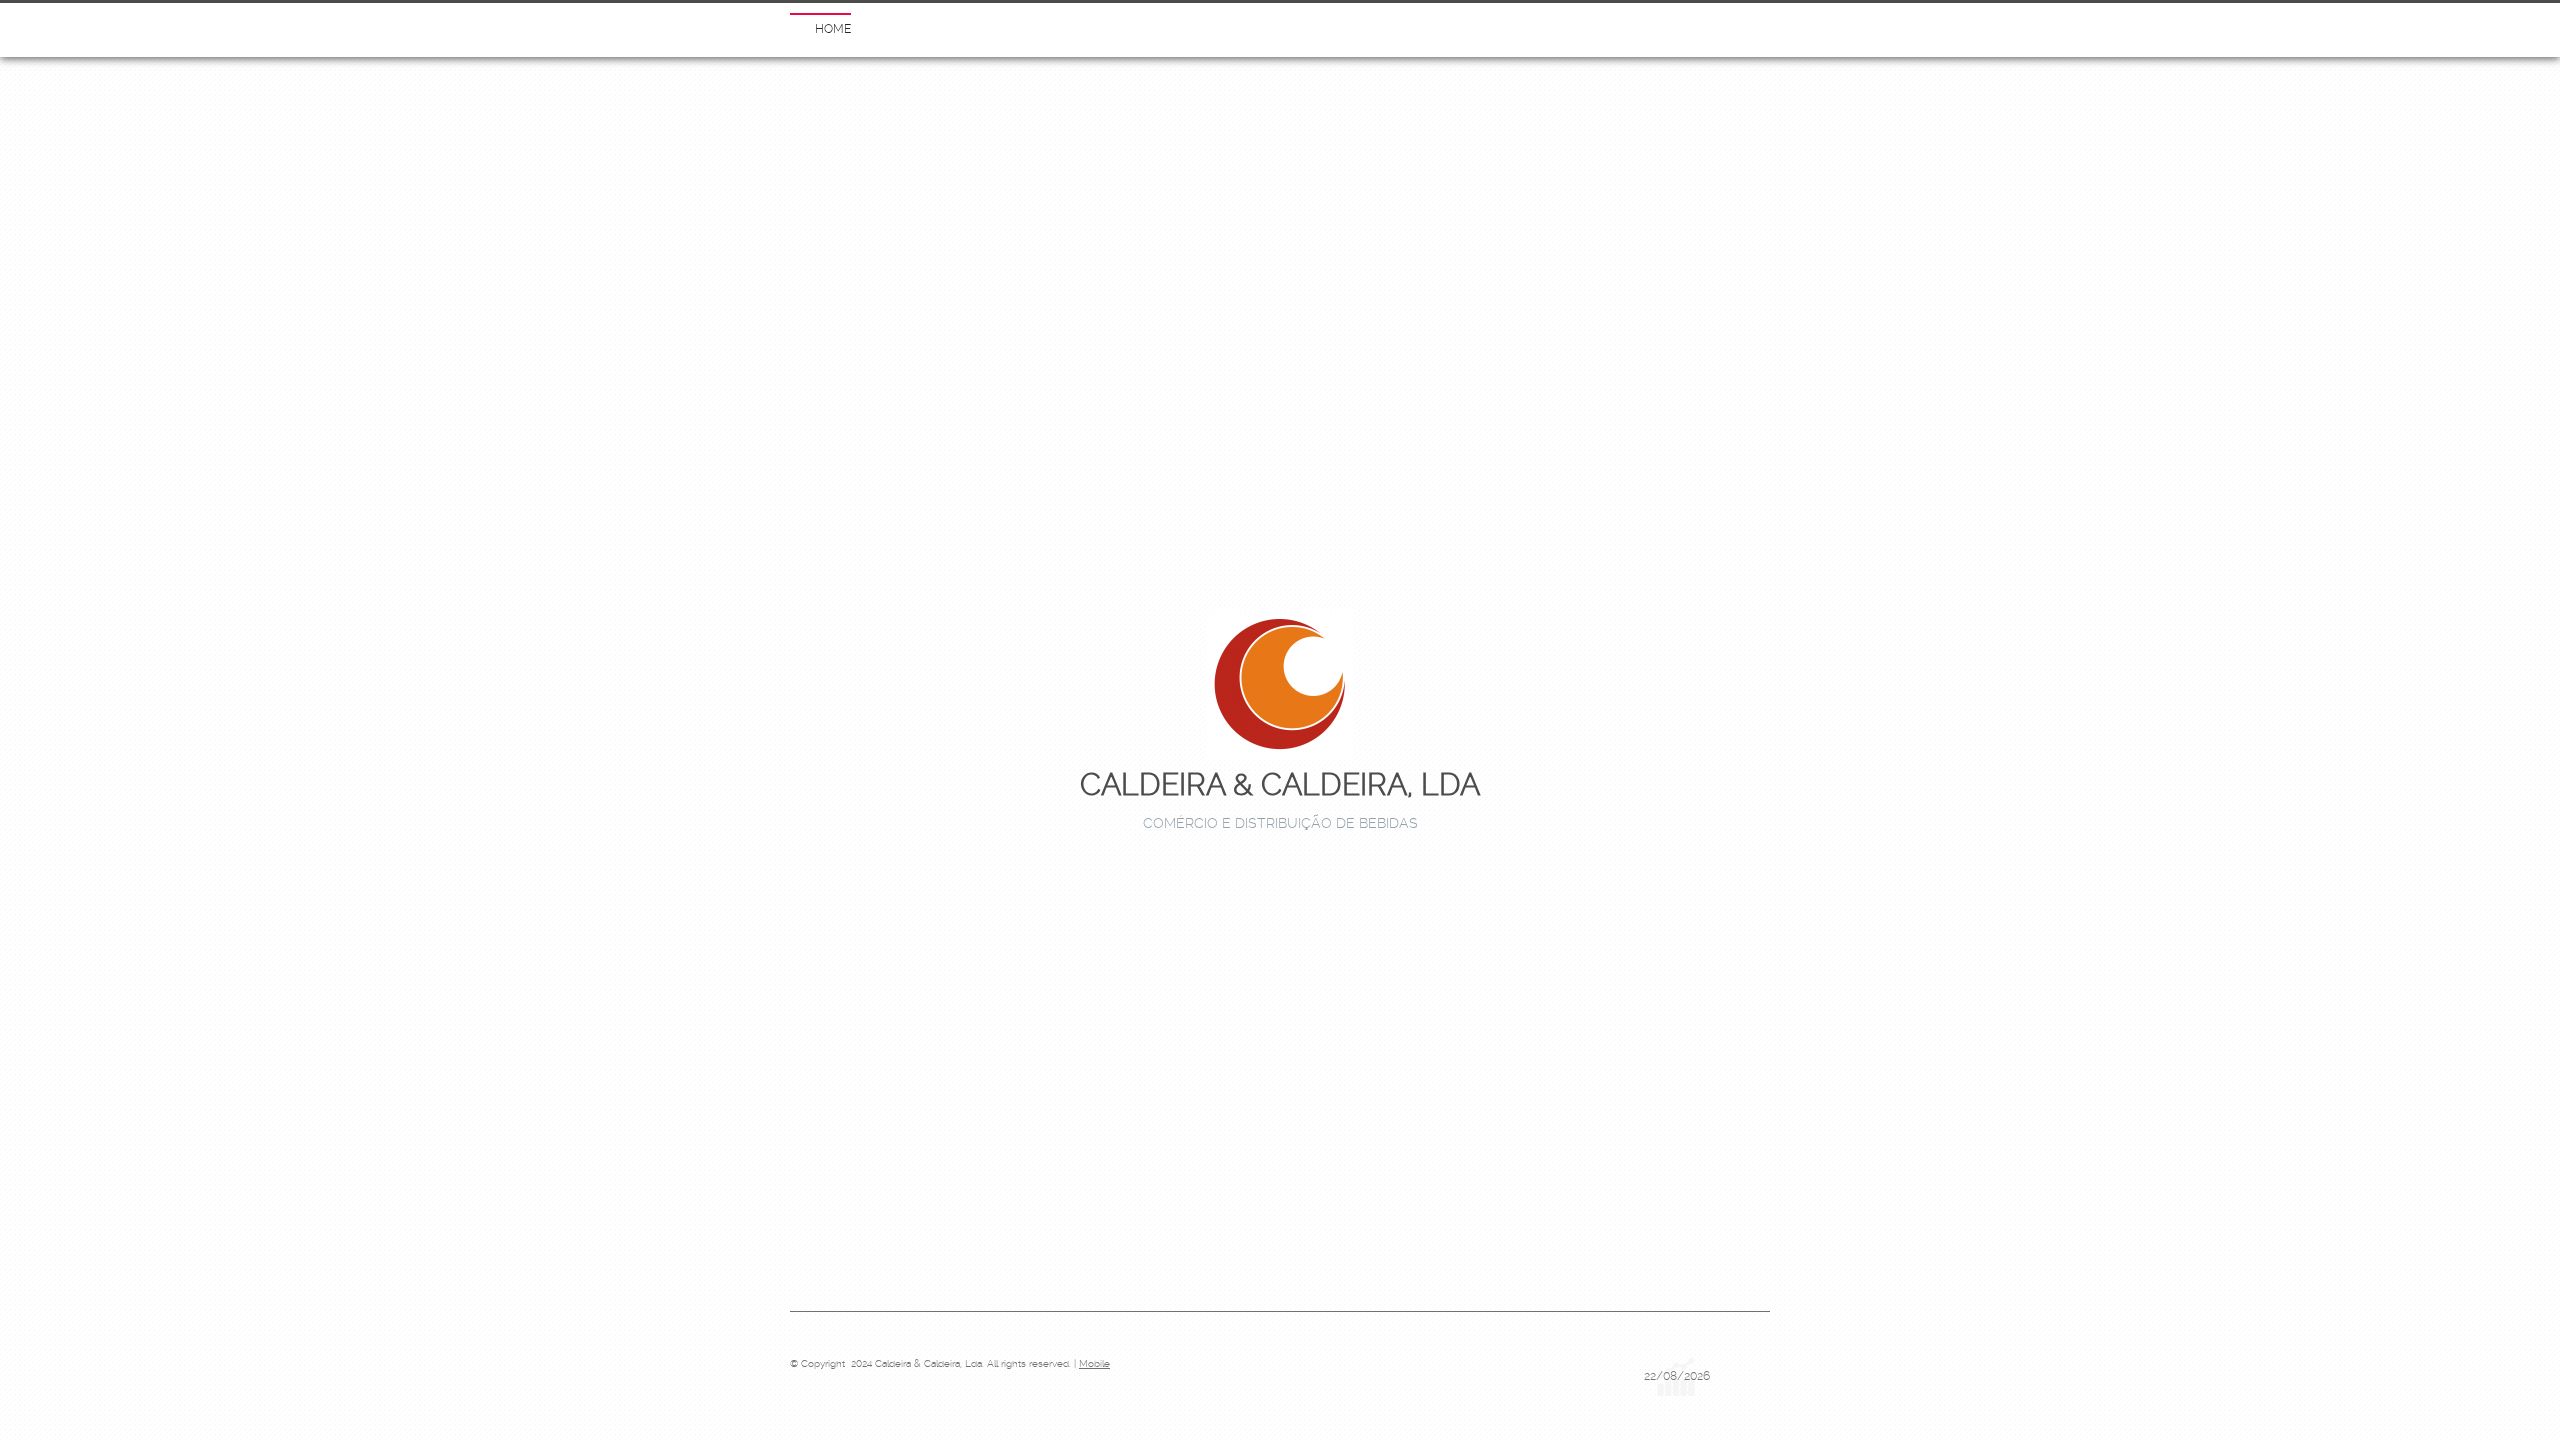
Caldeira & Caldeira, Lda (1280, 785)
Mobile (1094, 1363)
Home (833, 29)
